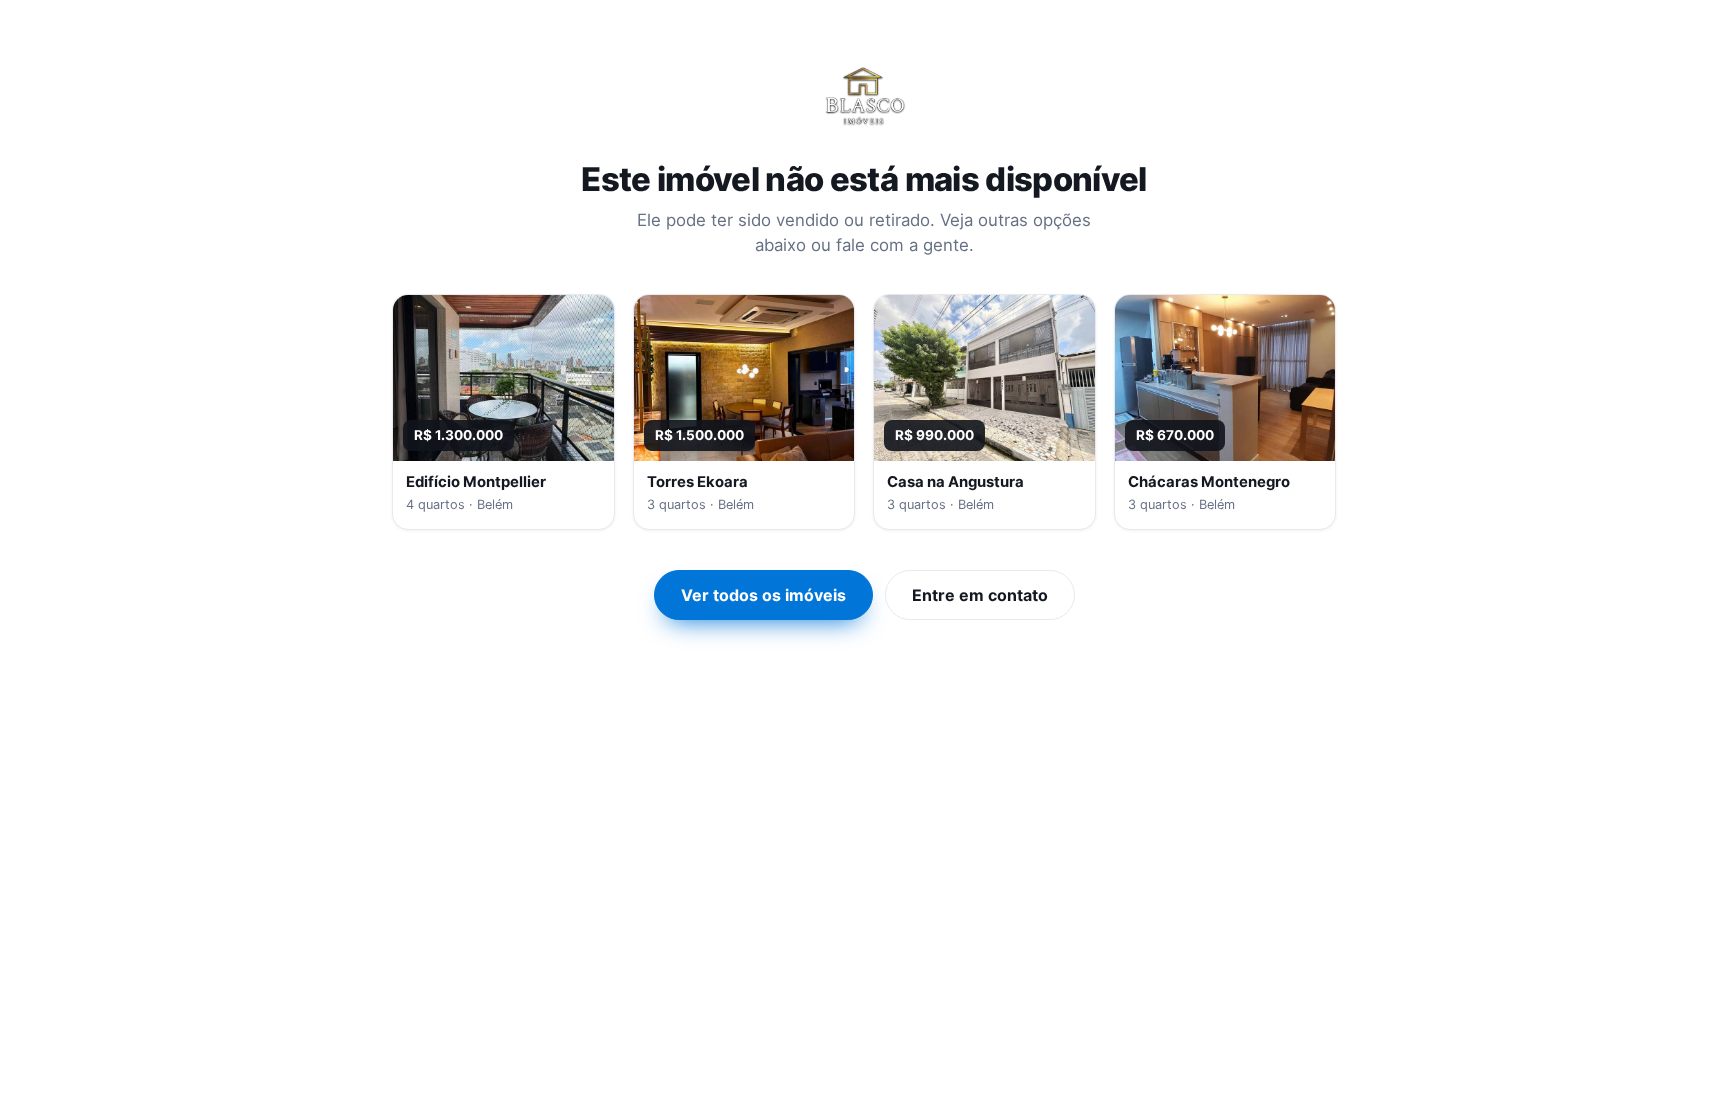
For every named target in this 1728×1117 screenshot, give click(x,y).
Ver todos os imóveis (763, 595)
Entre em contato (980, 595)
